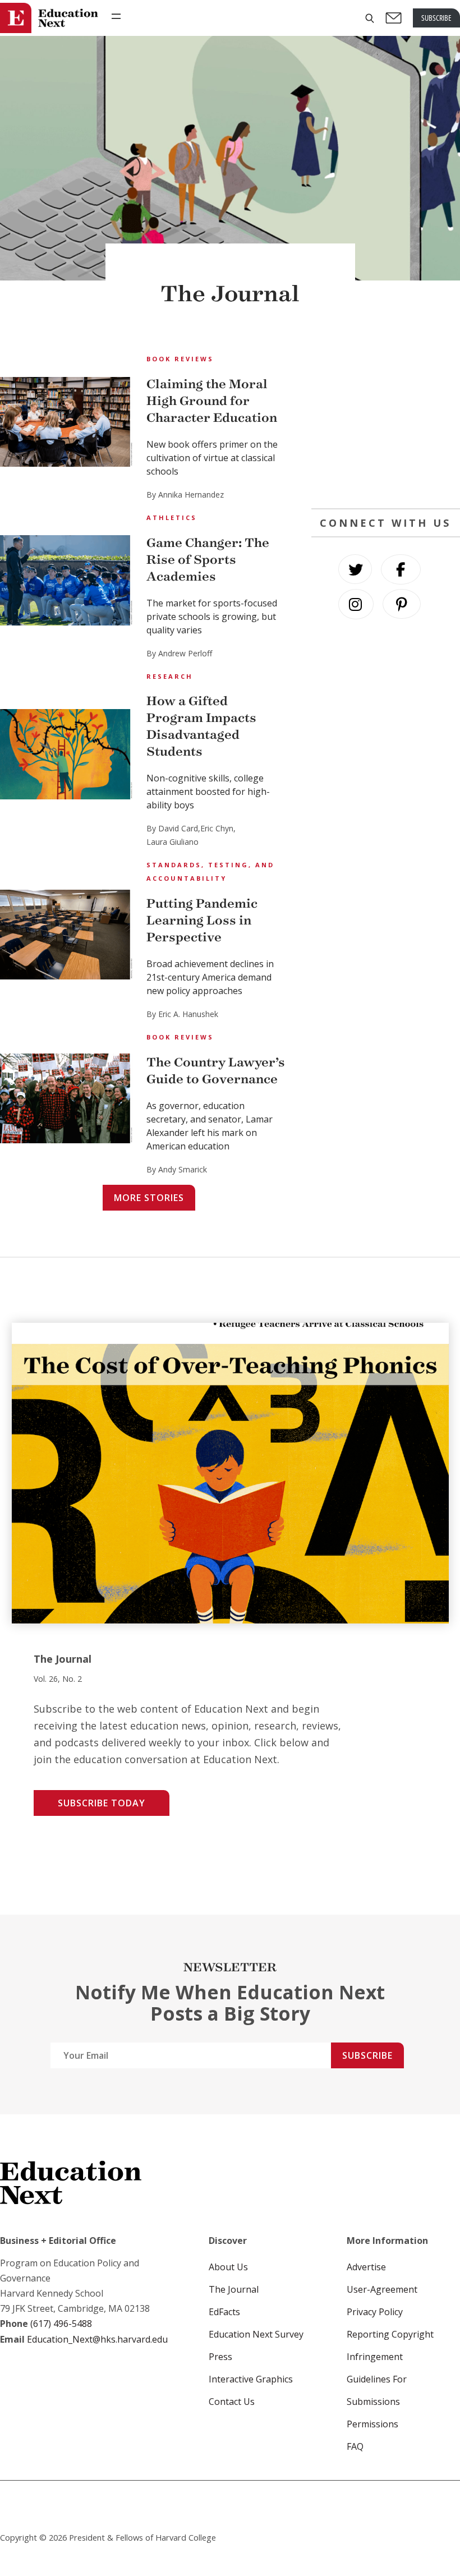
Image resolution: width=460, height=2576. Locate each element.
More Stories (149, 1198)
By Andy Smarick (177, 1169)
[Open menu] (116, 16)
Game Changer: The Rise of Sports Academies (208, 560)
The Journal (234, 2289)
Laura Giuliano (173, 842)
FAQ (355, 2446)
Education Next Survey (256, 2334)
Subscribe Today (102, 1803)
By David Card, (173, 828)
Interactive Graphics (251, 2379)
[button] (370, 18)
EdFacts (224, 2312)
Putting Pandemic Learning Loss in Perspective (202, 920)
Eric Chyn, (218, 828)
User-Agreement (382, 2289)
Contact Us (232, 2402)
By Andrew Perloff (179, 653)
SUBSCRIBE (436, 18)
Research (170, 676)
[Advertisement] (386, 421)
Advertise (366, 2267)
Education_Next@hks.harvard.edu (96, 2339)
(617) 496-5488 (61, 2324)
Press (220, 2357)
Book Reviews (180, 359)
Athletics (172, 517)
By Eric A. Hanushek (182, 1014)
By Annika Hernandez (185, 495)
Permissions (372, 2424)
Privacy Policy (375, 2312)
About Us (228, 2267)
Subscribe (367, 2055)
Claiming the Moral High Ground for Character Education (212, 401)
